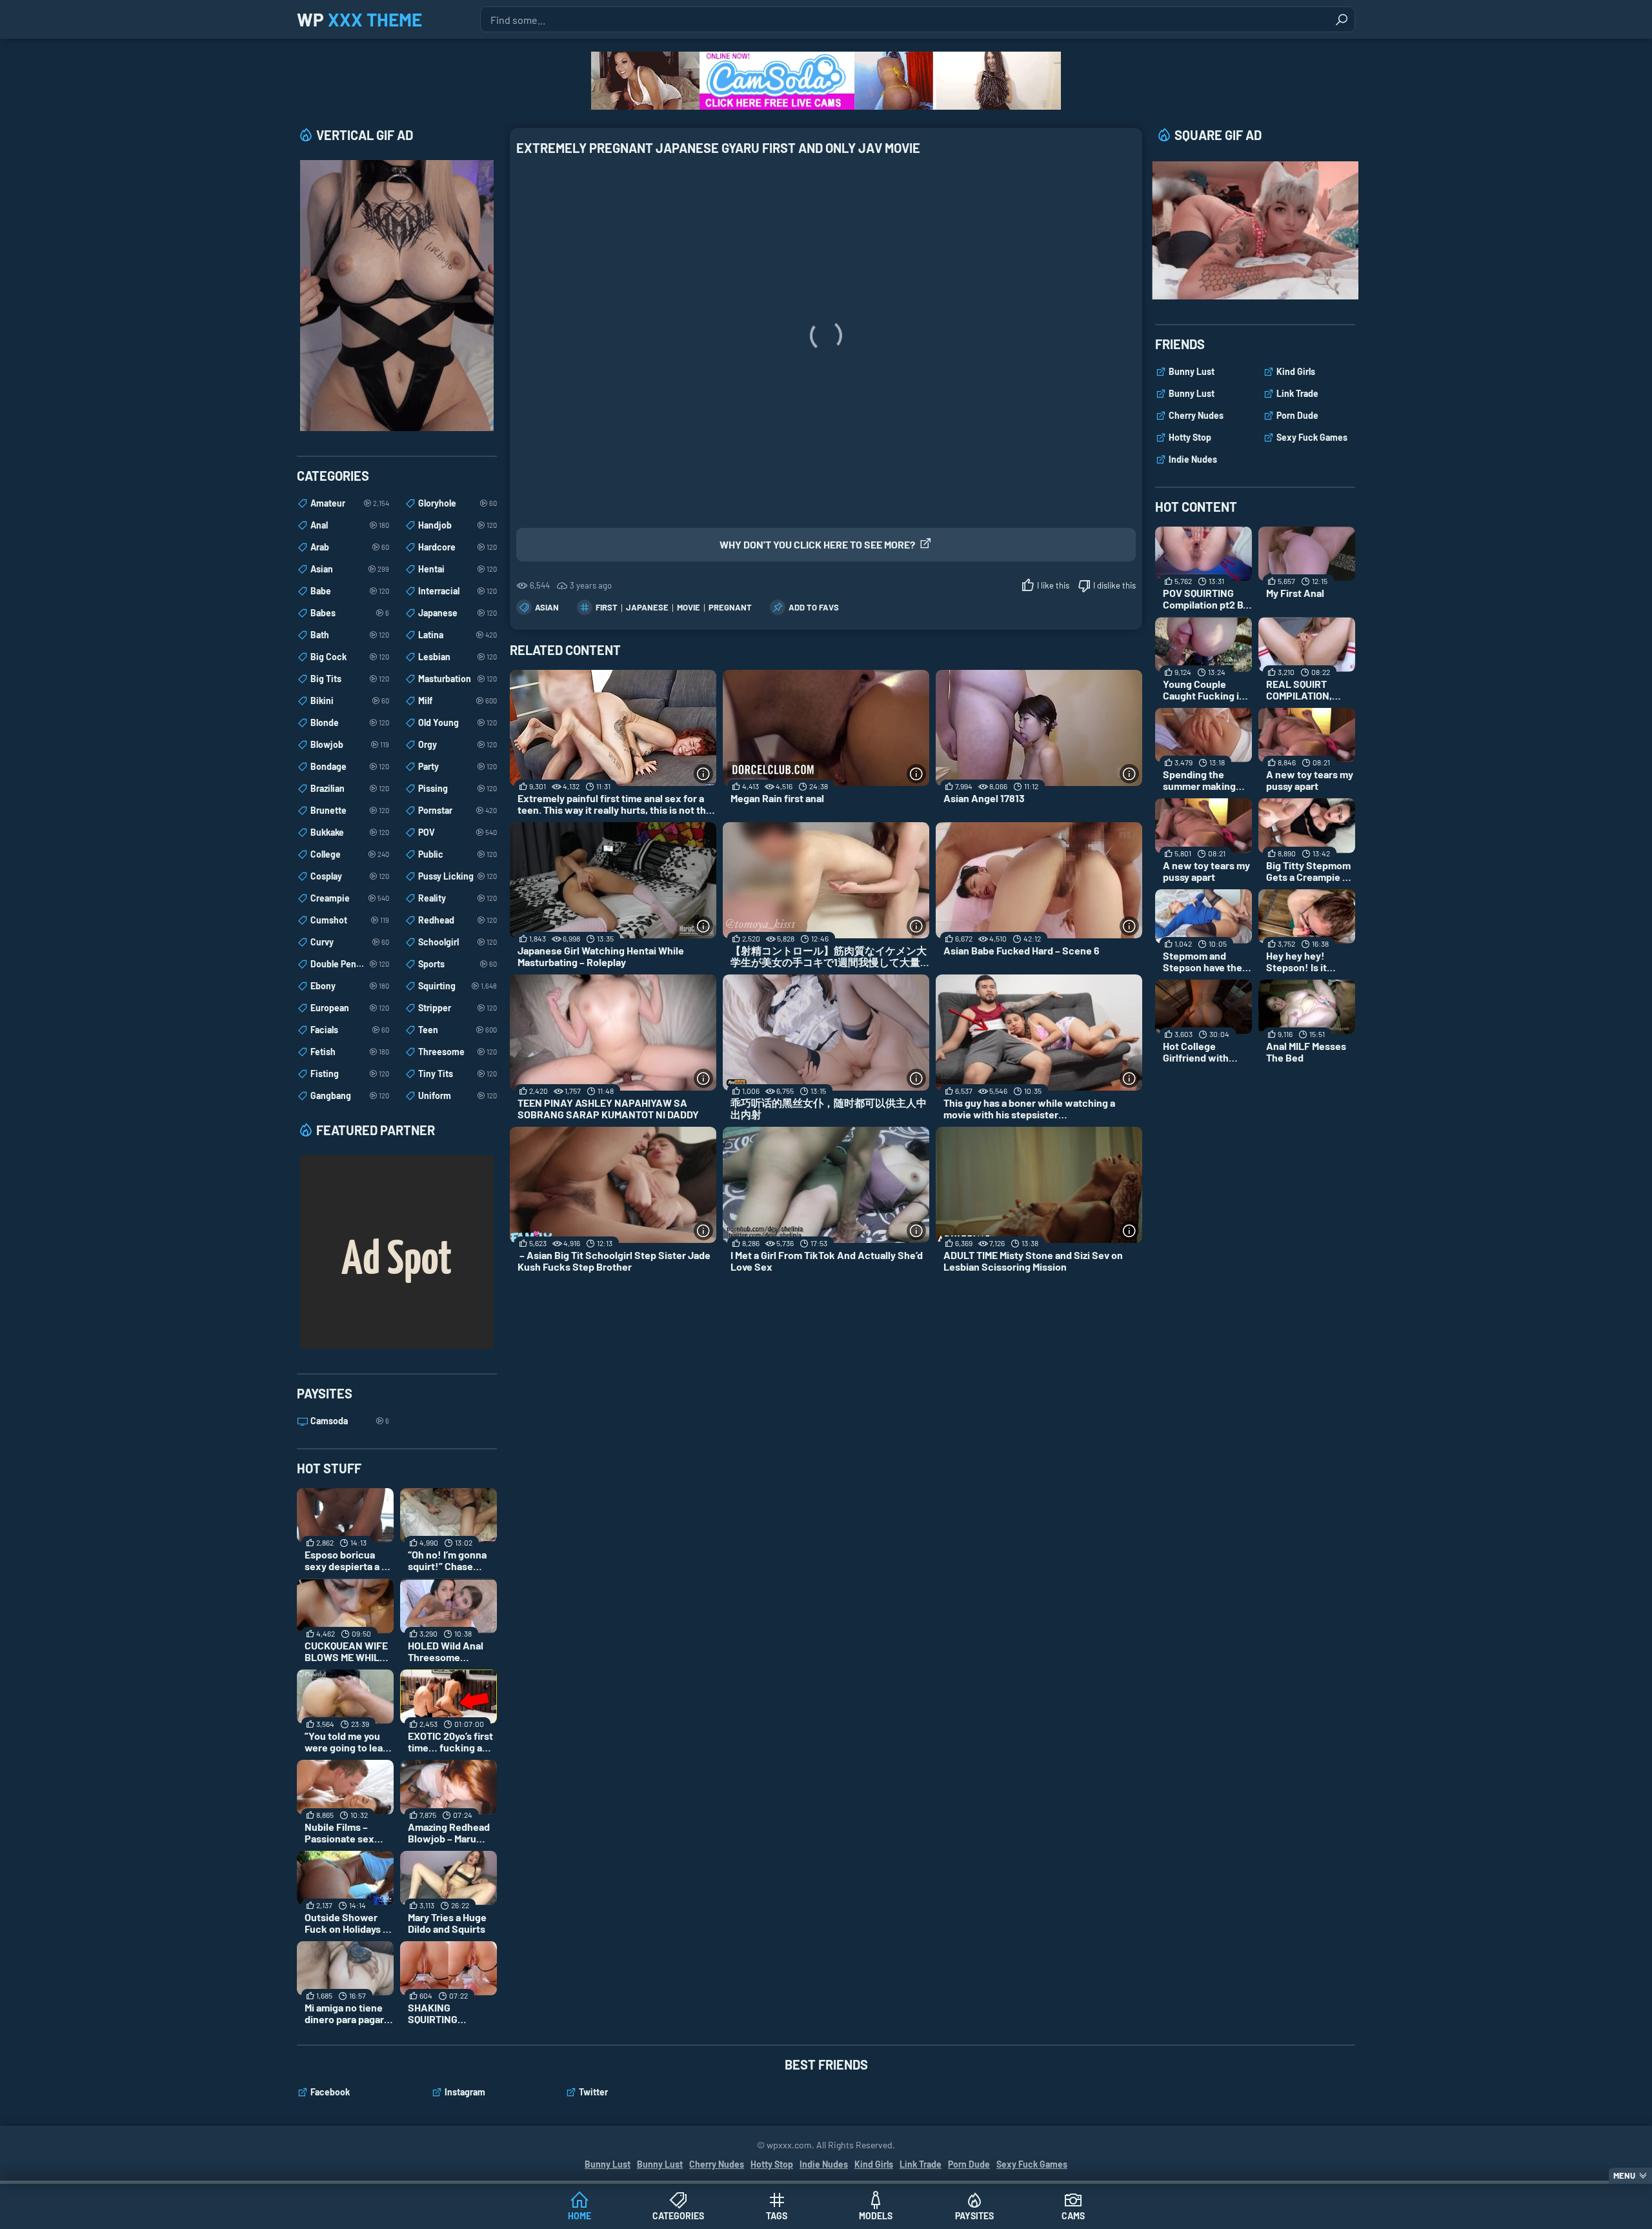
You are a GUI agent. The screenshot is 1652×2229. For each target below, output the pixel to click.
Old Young (458, 722)
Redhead (458, 920)
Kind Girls (1296, 371)
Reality (458, 898)
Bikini (350, 701)
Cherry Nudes (1196, 415)
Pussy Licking (458, 876)
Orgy (458, 744)
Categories (678, 2216)
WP (359, 19)
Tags (777, 2216)
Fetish (350, 1052)
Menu (1624, 2175)
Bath (350, 635)
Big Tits (350, 679)
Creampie (350, 898)
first (607, 607)
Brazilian (350, 788)
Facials (350, 1030)
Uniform (458, 1095)
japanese (647, 607)
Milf (458, 701)
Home (579, 2216)
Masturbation (458, 679)
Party (458, 766)
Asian (547, 607)
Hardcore (458, 547)
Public (458, 854)
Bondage (350, 766)
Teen (458, 1030)
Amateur (350, 503)
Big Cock (350, 657)
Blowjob (350, 744)
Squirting (458, 986)
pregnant (730, 607)
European (350, 1008)
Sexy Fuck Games (1312, 437)
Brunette (350, 810)
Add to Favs (814, 607)
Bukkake (350, 832)
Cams (1073, 2216)
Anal (350, 525)
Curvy (350, 942)
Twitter (593, 2092)
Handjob (458, 525)
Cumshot (350, 920)
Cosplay (350, 876)
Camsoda (350, 1421)
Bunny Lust (1192, 371)
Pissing (458, 788)
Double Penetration (350, 964)
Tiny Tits (458, 1074)
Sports (458, 964)
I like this (1053, 585)
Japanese (458, 613)
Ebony (350, 986)
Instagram (465, 2092)
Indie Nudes (1193, 459)
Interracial (458, 591)
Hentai (458, 569)
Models (876, 2216)
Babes (350, 613)
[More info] (703, 774)
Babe (350, 591)
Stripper (458, 1008)
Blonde (350, 722)
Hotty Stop (1190, 437)
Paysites (974, 2216)
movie (689, 607)
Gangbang (350, 1095)
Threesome (458, 1052)
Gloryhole (458, 503)
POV (458, 832)
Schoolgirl (458, 942)
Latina (458, 635)
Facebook (330, 2092)
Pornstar (458, 810)
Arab (350, 547)
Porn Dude (1297, 415)
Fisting (350, 1074)
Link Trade (1297, 393)
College (350, 854)
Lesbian (458, 657)
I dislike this (1114, 585)
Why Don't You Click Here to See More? (817, 544)
